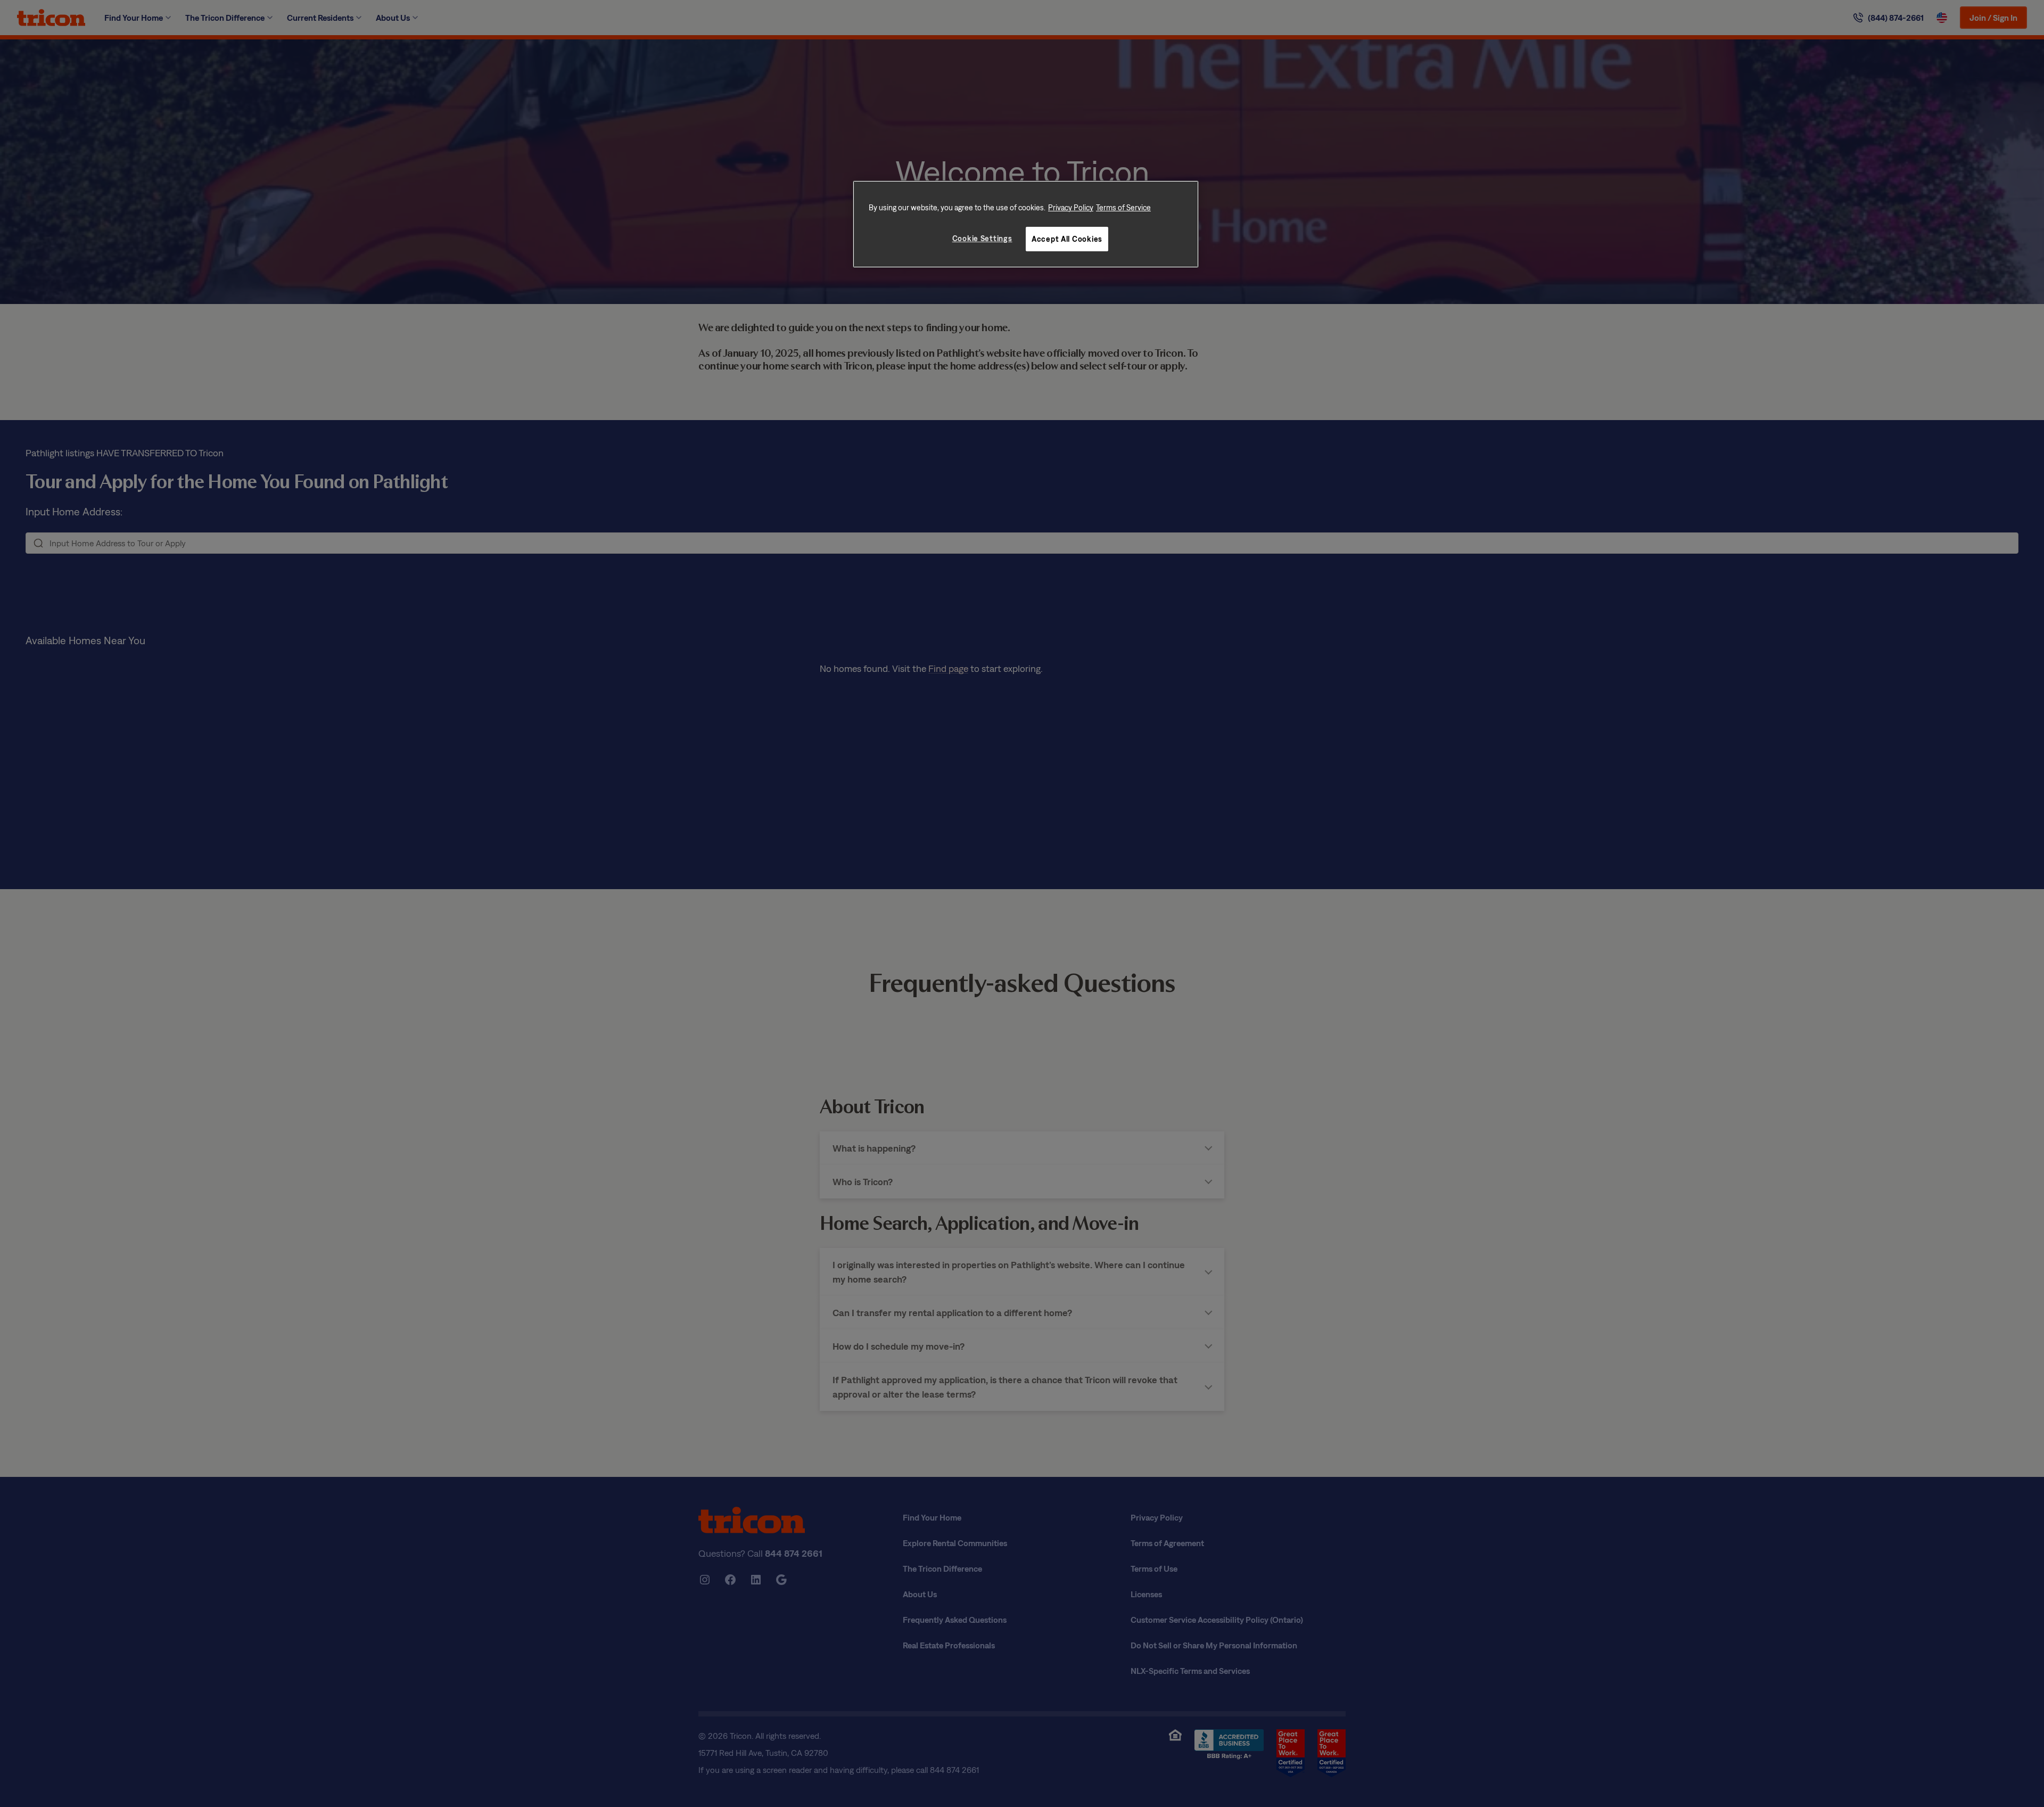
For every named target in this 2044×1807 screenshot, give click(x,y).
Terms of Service (1123, 207)
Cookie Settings (982, 238)
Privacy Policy (1071, 207)
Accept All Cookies (1067, 239)
